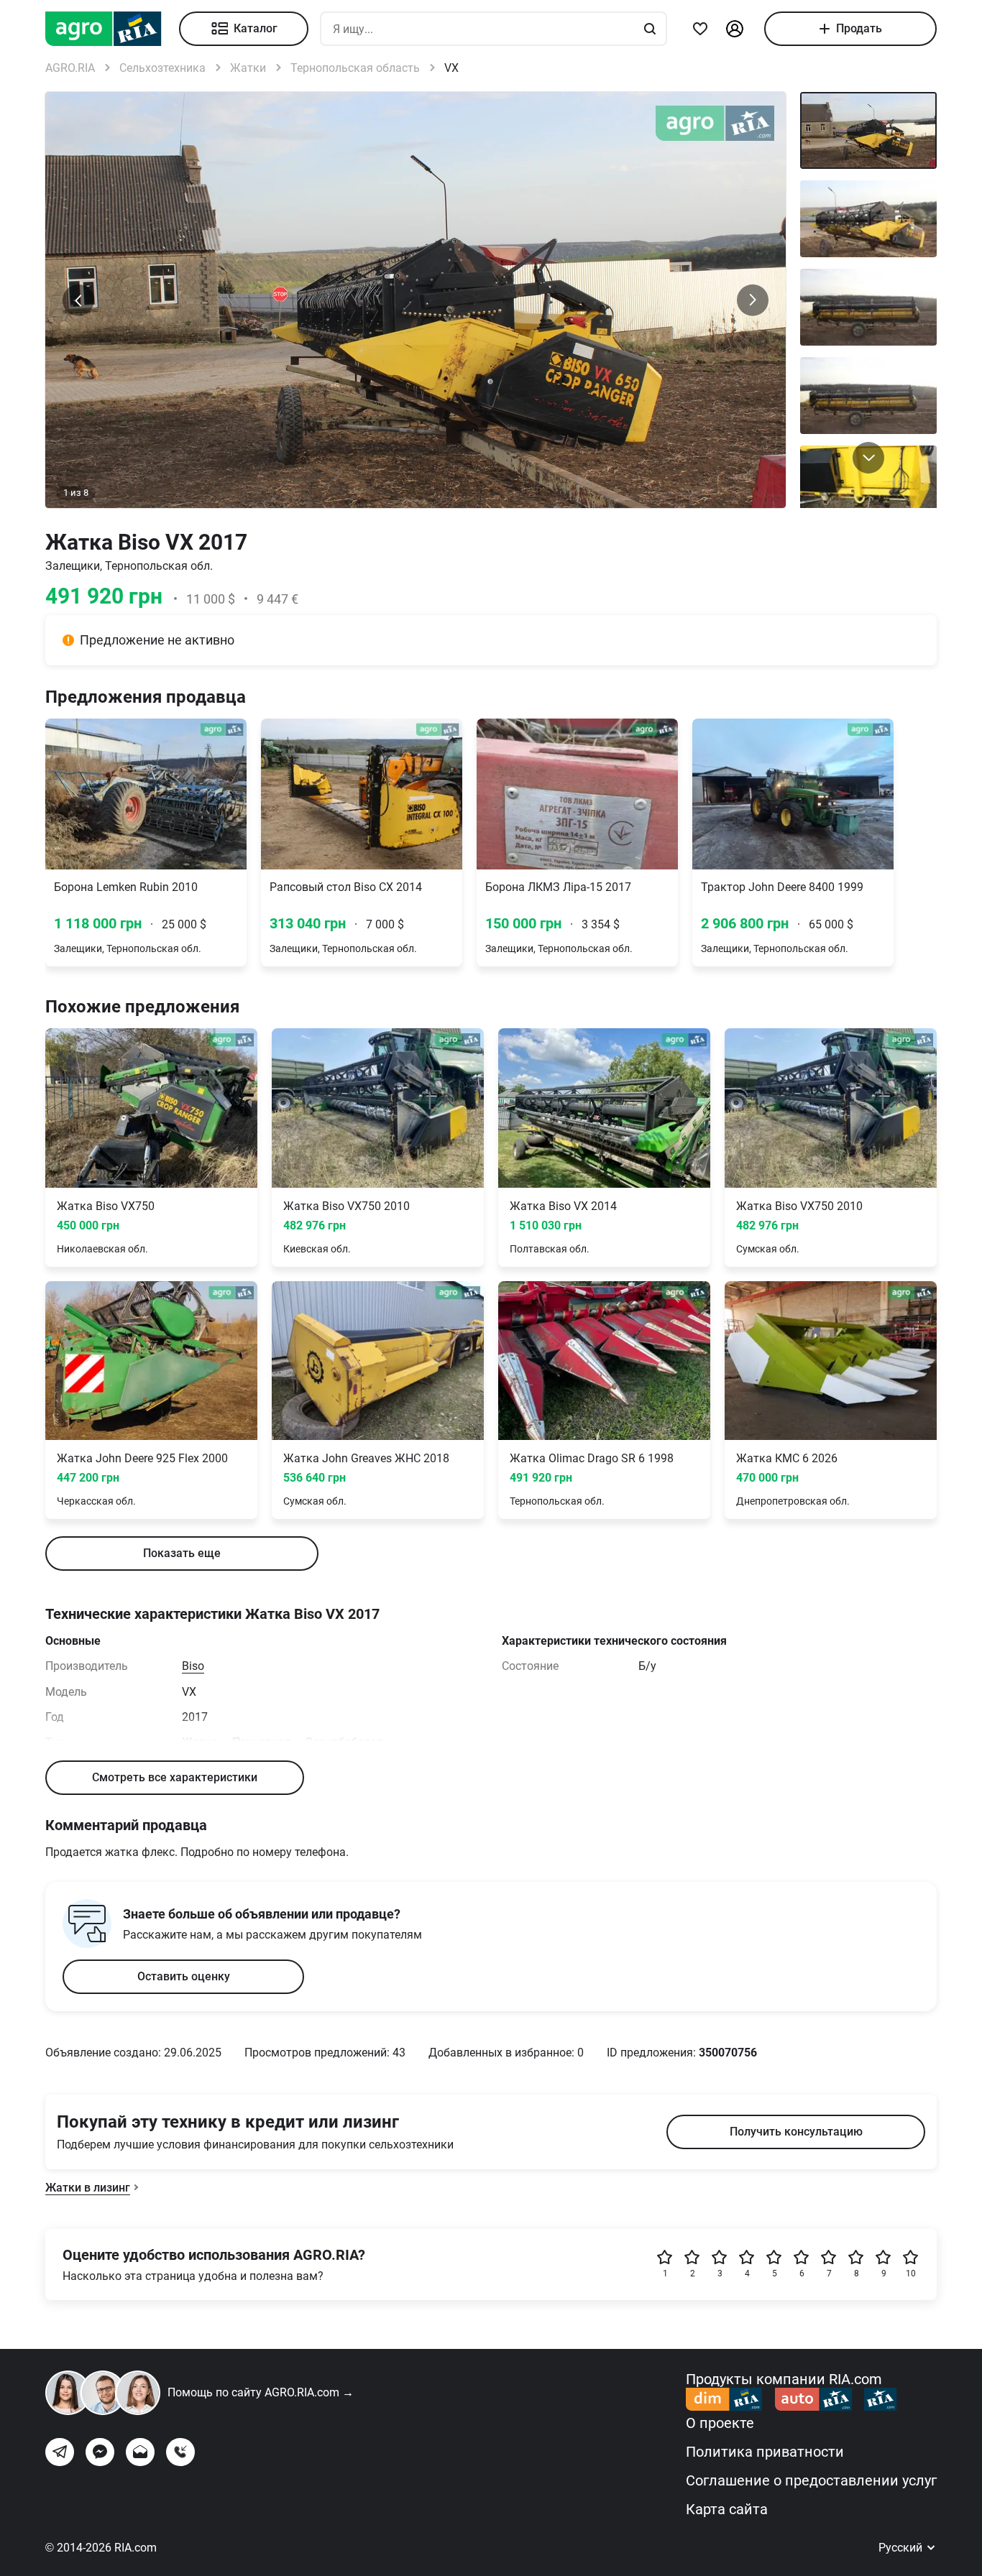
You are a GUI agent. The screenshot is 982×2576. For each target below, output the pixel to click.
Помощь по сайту (261, 2392)
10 (911, 2273)
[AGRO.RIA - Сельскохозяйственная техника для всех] (112, 29)
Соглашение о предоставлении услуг (811, 2480)
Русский (902, 2548)
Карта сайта (727, 2509)
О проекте (720, 2423)
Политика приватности (765, 2452)
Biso (193, 1666)
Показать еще (182, 1553)
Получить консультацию (796, 2132)
